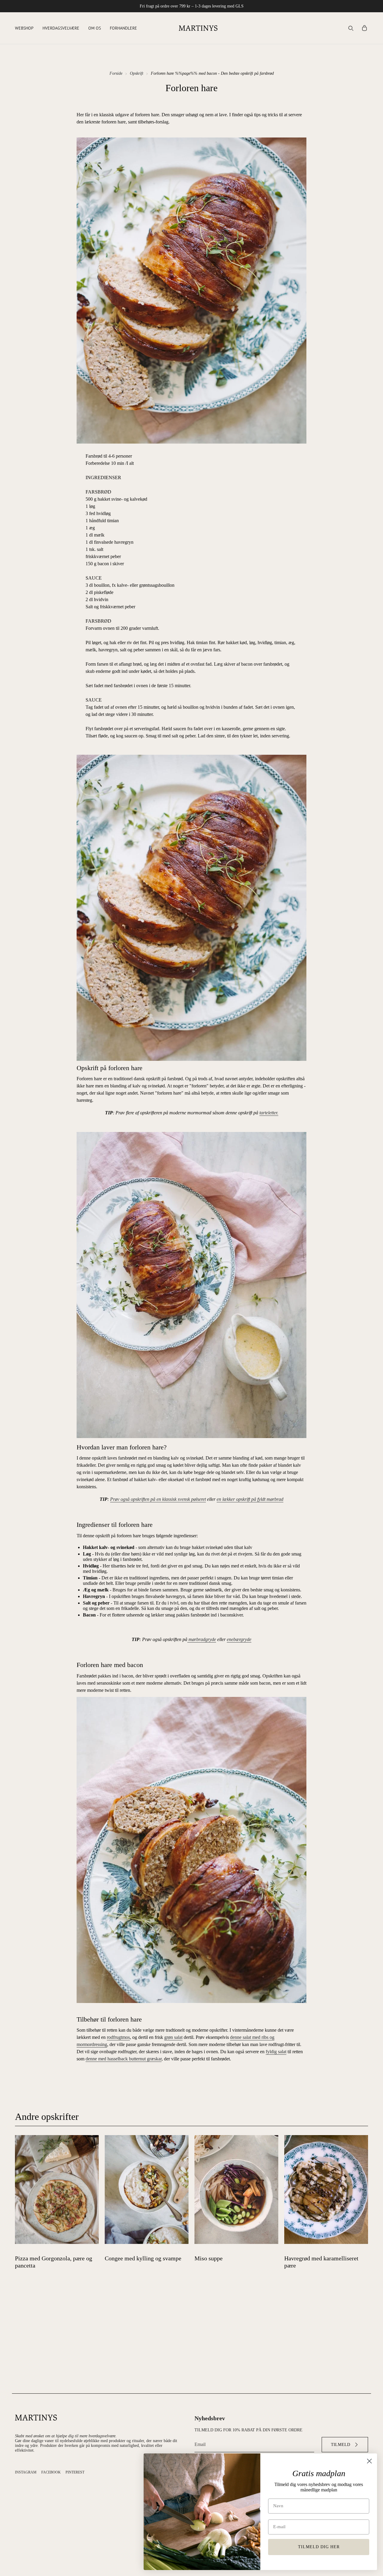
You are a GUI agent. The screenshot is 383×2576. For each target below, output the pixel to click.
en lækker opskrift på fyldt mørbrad (250, 1499)
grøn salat (173, 2037)
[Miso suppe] (236, 2190)
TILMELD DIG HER (319, 2547)
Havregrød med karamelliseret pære (321, 2262)
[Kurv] (364, 28)
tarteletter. (269, 1113)
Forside (116, 73)
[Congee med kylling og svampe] (147, 2190)
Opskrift (137, 73)
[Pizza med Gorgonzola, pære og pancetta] (57, 2190)
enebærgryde (239, 1639)
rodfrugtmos (118, 2037)
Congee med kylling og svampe (143, 2258)
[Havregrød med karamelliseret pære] (326, 2190)
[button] (24, 28)
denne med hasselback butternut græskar (124, 2059)
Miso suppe (209, 2258)
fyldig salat (276, 2052)
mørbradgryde (202, 1639)
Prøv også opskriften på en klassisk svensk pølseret (158, 1499)
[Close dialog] (369, 2461)
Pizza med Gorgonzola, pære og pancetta (54, 2262)
